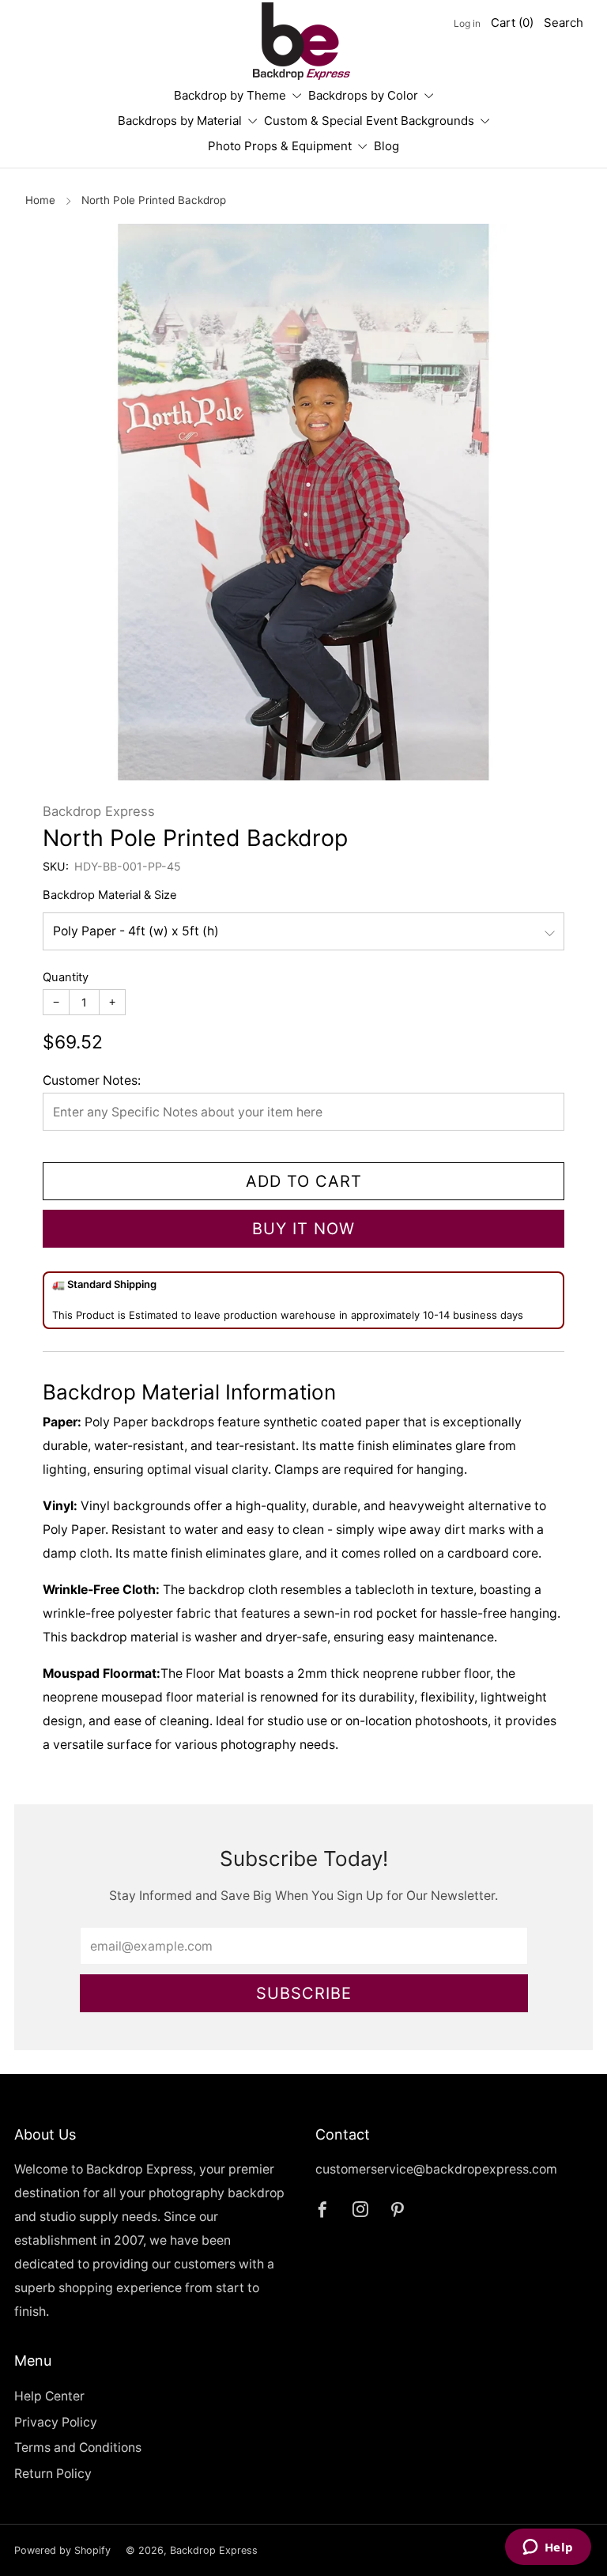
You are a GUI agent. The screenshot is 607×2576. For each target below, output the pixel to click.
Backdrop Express (99, 811)
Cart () (512, 23)
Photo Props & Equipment (280, 146)
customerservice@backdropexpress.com (436, 2169)
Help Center (49, 2396)
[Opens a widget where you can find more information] (548, 2548)
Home (40, 200)
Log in (467, 23)
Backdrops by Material (180, 121)
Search (564, 23)
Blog (386, 146)
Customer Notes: (92, 1080)
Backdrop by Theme (230, 95)
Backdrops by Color (363, 95)
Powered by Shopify (62, 2550)
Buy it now (303, 1229)
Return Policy (53, 2474)
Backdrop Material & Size (110, 895)
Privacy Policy (56, 2422)
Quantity (66, 977)
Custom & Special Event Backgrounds (369, 121)
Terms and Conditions (78, 2448)
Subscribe (304, 1993)
